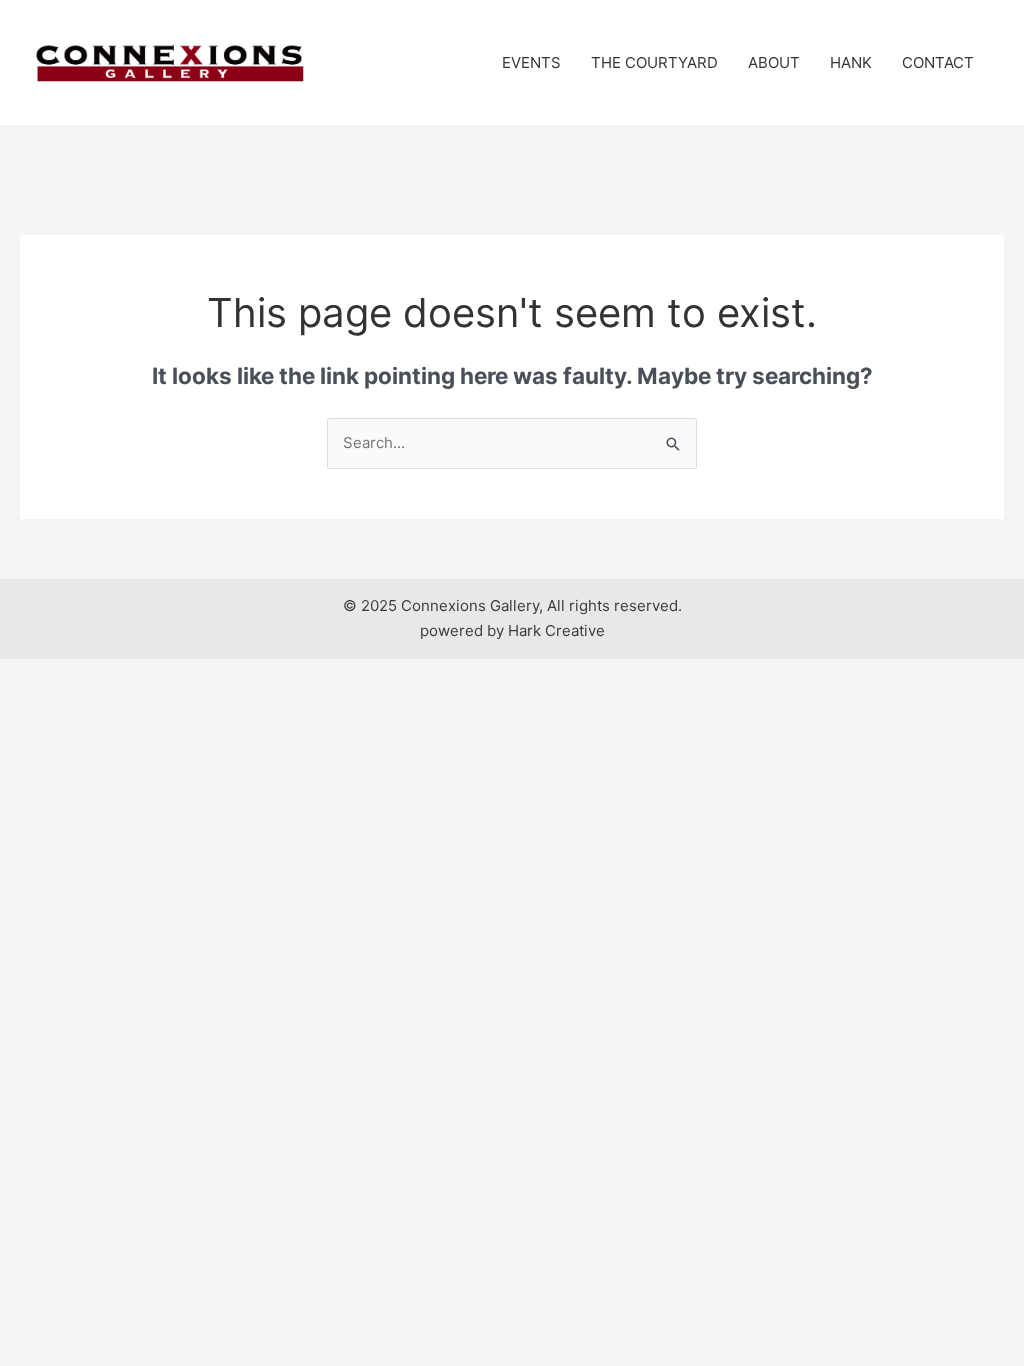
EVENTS (531, 62)
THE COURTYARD (654, 62)
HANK (851, 62)
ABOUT (774, 62)
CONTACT (938, 62)
